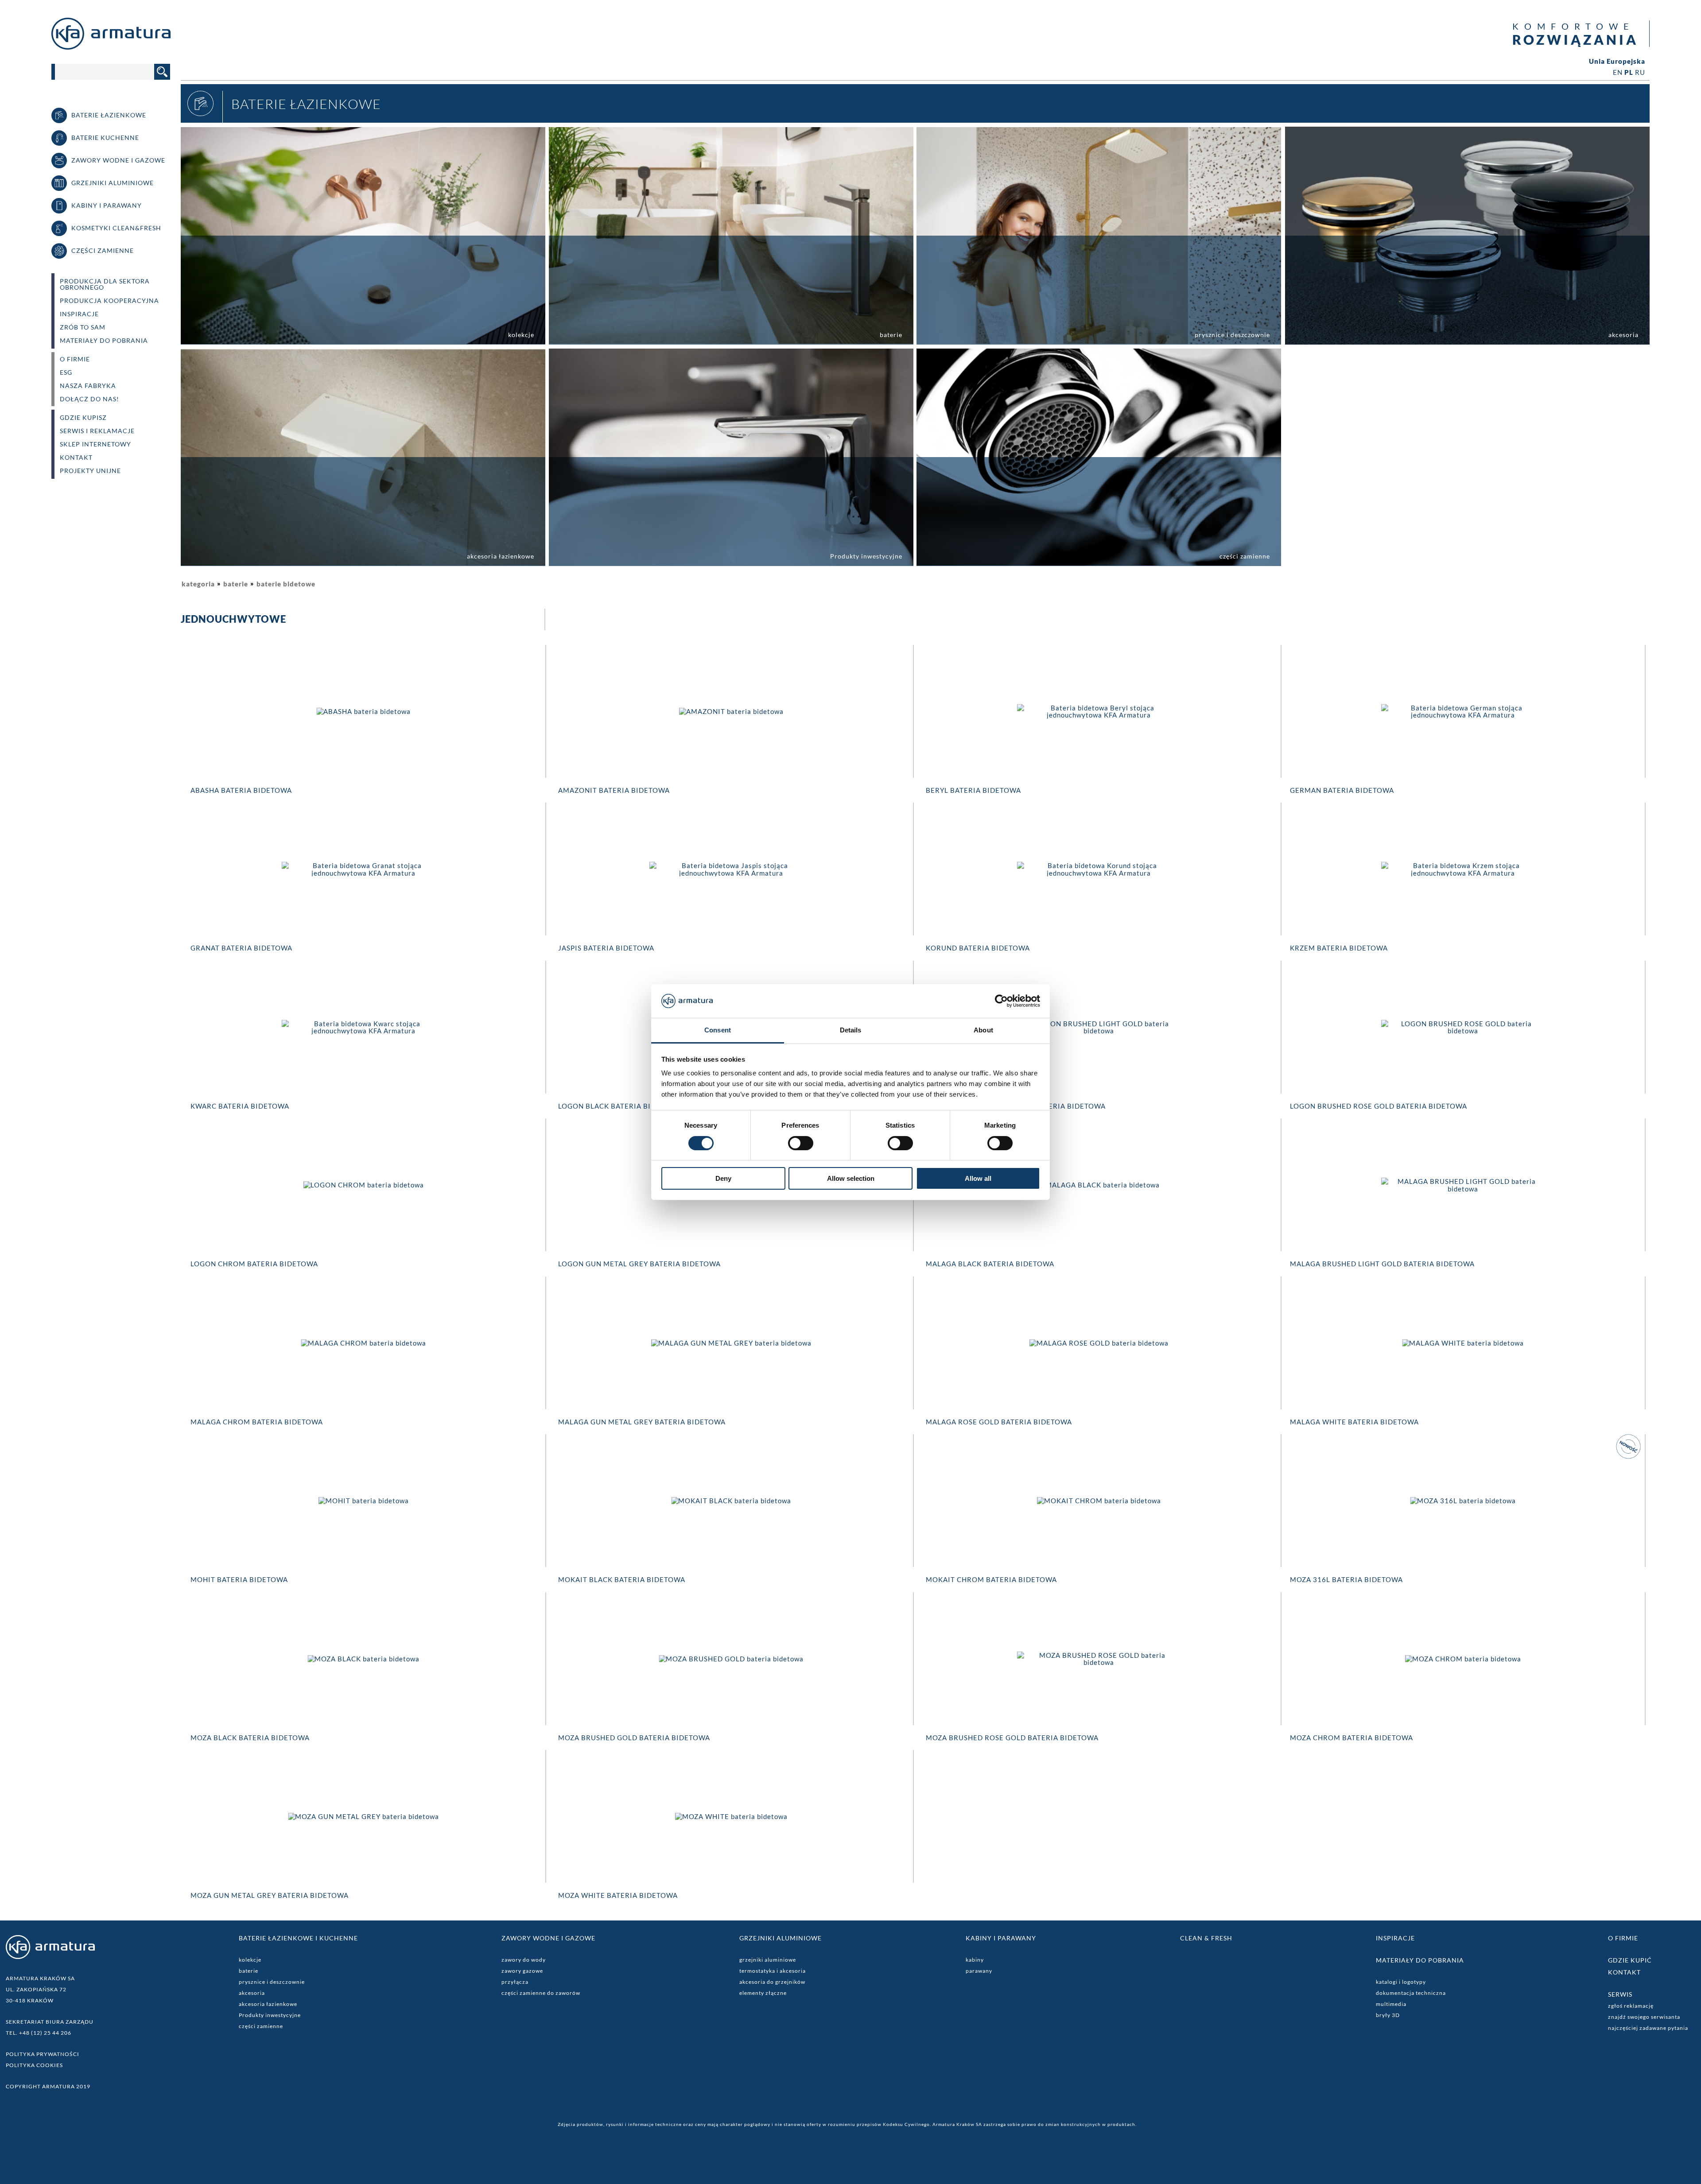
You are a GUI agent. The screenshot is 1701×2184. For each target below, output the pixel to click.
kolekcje (250, 1960)
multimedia (1391, 2004)
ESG (66, 372)
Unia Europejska (1617, 61)
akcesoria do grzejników (772, 1982)
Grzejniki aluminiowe (781, 1938)
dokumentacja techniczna (1411, 1993)
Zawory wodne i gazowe (548, 1938)
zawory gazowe (522, 1971)
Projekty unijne (90, 471)
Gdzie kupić (1630, 1960)
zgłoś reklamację (1631, 2006)
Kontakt (76, 458)
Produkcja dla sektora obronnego (105, 284)
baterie (236, 584)
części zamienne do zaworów (541, 1993)
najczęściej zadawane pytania (1648, 2028)
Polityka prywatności (43, 2054)
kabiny (975, 1960)
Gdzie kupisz (83, 418)
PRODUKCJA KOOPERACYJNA (109, 301)
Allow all (978, 1178)
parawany (979, 1971)
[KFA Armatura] (111, 47)
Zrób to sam (83, 327)
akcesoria (252, 1993)
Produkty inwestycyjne (270, 2015)
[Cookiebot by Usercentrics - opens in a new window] (1001, 1001)
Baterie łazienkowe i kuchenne (298, 1938)
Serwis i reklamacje (97, 431)
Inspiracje (79, 314)
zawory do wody (524, 1960)
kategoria (198, 584)
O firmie (1623, 1938)
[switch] (801, 1143)
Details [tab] (851, 1030)
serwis (1620, 1994)
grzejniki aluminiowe (768, 1960)
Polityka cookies (34, 2065)
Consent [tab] (718, 1030)
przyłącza (515, 1982)
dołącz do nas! (89, 399)
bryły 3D (1388, 2015)
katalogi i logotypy (1401, 1982)
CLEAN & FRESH (1206, 1938)
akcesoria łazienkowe (268, 2004)
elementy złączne (763, 1993)
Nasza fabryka (88, 386)
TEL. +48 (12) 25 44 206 (39, 2033)
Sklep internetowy (95, 444)
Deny (723, 1178)
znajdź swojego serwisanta (1644, 2017)
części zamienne (261, 2026)
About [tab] (983, 1030)
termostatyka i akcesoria (773, 1971)
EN (1618, 72)
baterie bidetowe (286, 584)
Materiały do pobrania (104, 341)
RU (1640, 72)
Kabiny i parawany (1001, 1938)
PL (1629, 72)
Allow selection (851, 1178)
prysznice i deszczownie (272, 1982)
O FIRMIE (75, 359)
